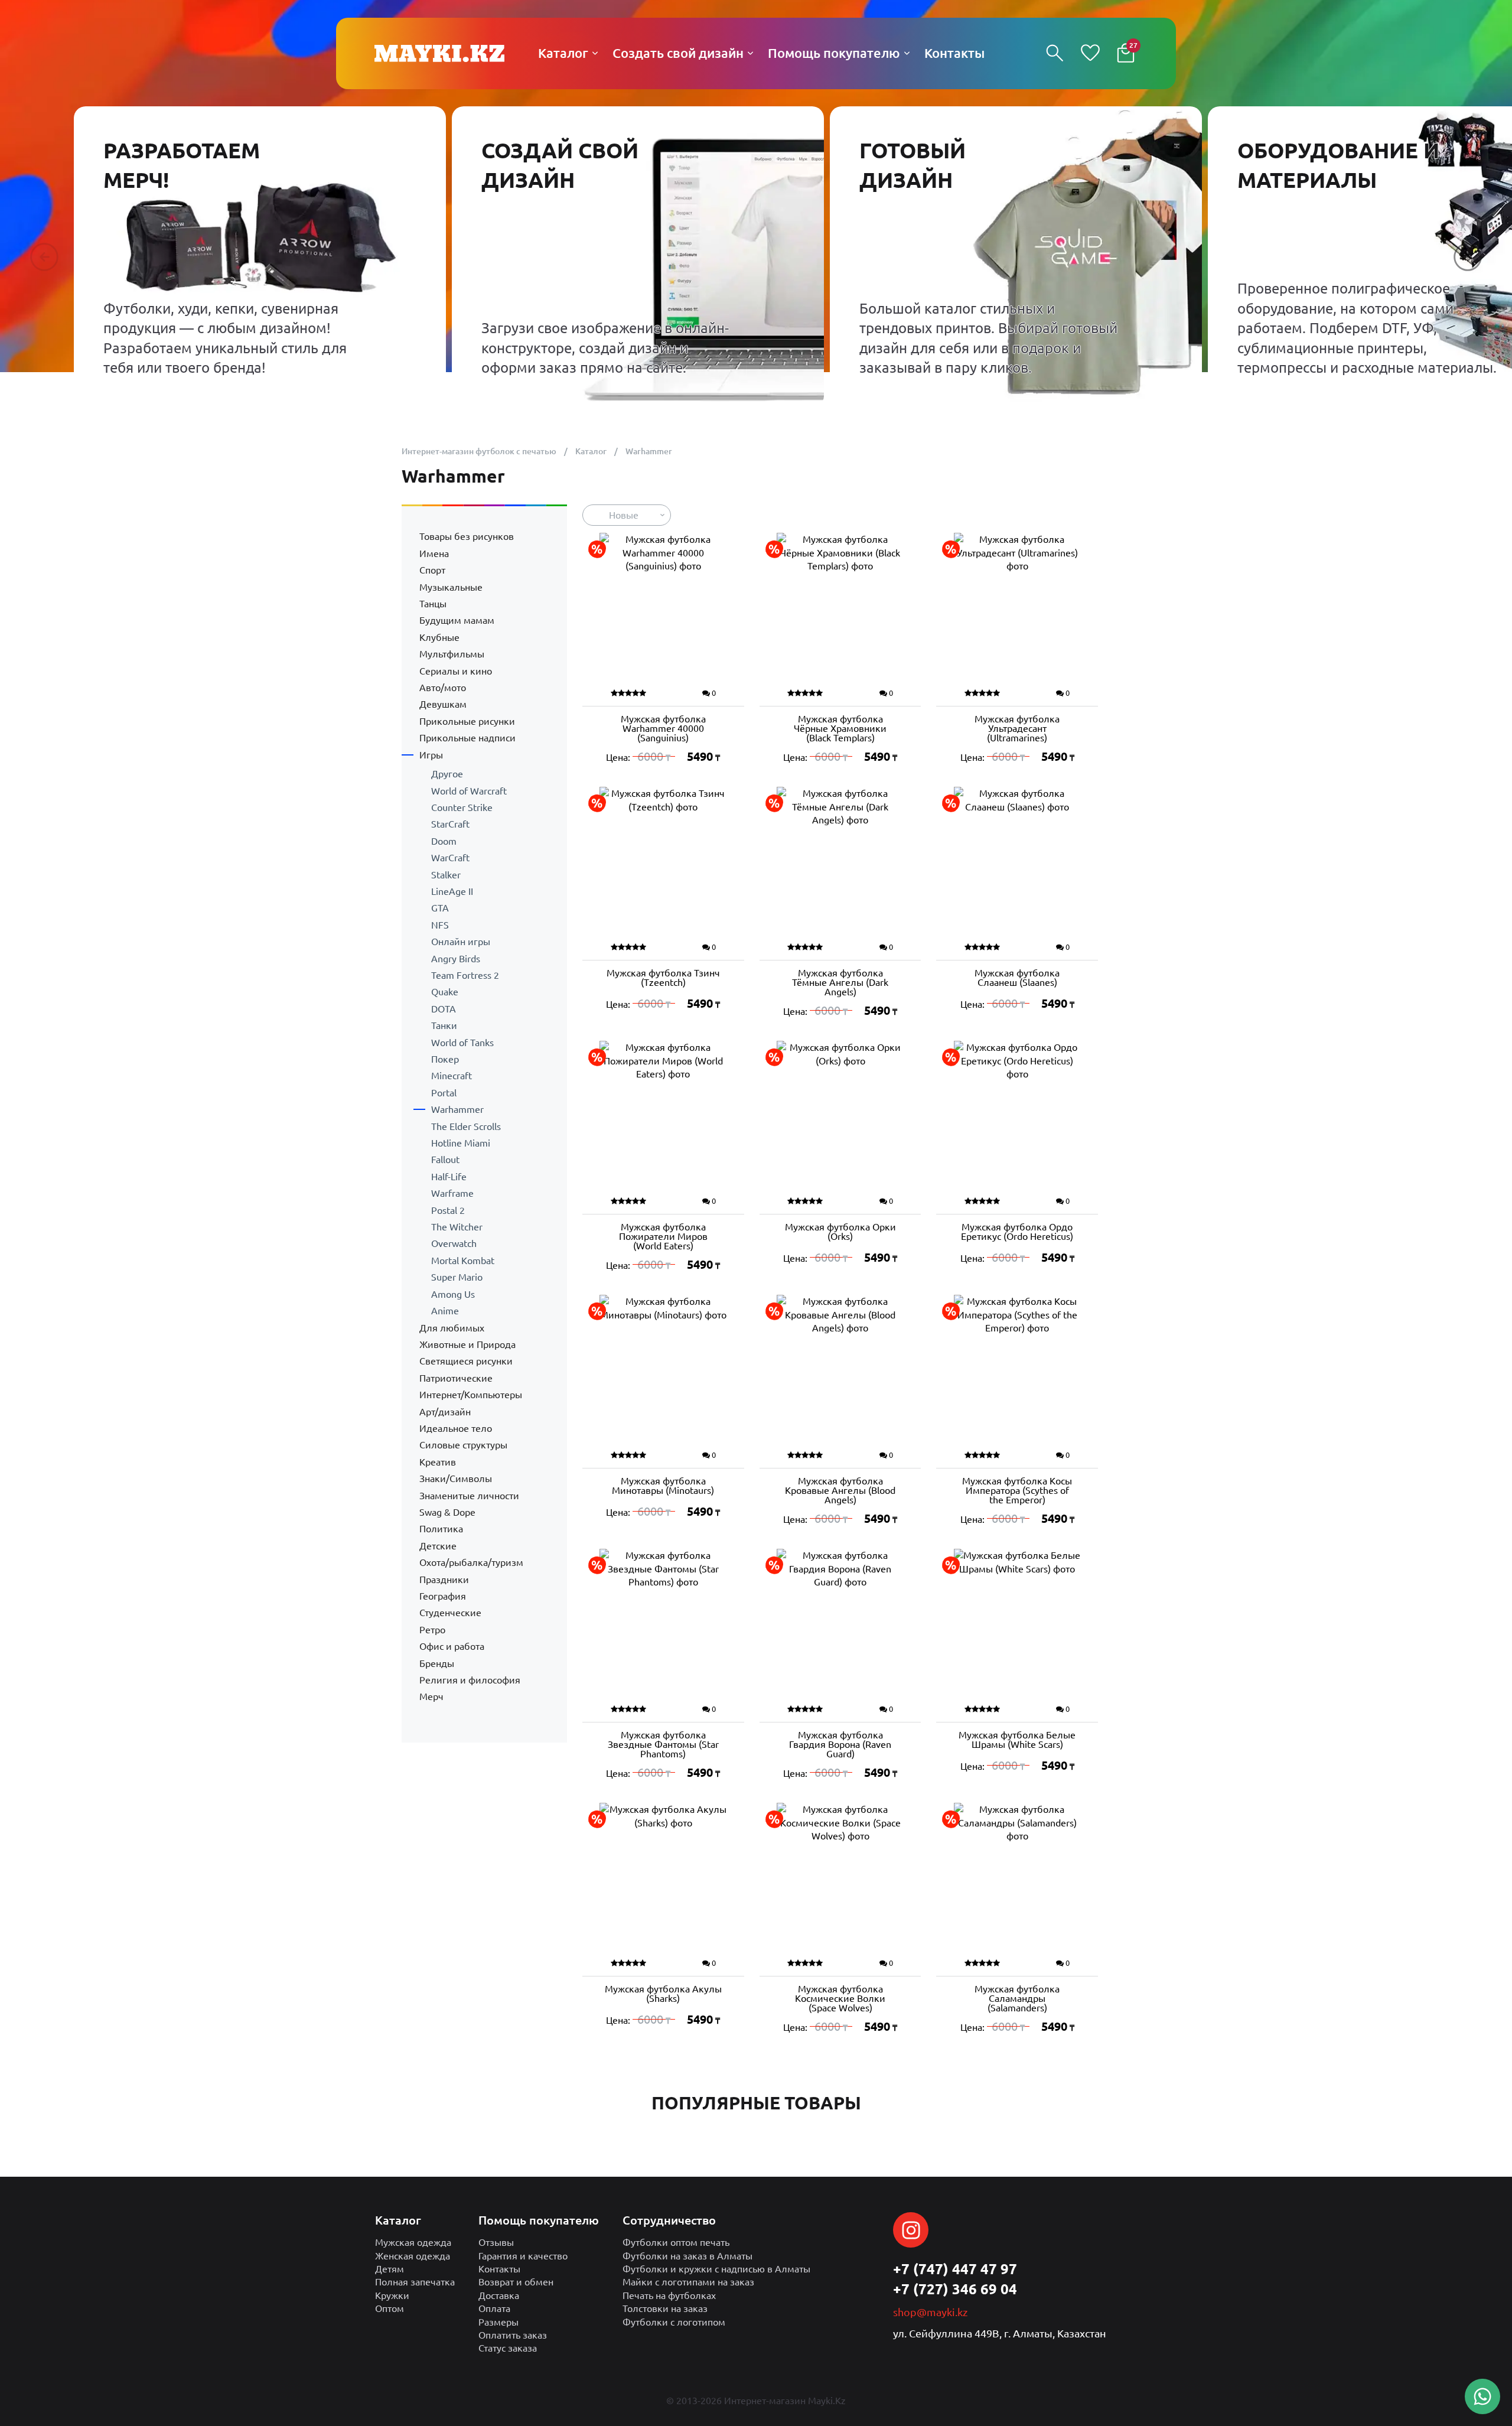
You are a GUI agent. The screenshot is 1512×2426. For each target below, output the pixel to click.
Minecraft (452, 1076)
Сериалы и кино (456, 671)
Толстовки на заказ (665, 2308)
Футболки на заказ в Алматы (687, 2256)
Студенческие (450, 1613)
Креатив (438, 1462)
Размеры (498, 2322)
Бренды (437, 1663)
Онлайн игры (461, 942)
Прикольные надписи (467, 738)
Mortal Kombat (463, 1261)
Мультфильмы (452, 654)
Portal (444, 1093)
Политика (441, 1529)
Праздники (444, 1580)
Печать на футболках (669, 2295)
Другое (447, 774)
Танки (444, 1025)
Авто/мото (443, 688)
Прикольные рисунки (467, 721)
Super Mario (457, 1277)
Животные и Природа (467, 1344)
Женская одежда (413, 2256)
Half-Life (449, 1177)
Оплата (494, 2308)
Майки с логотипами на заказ (688, 2282)
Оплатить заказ (513, 2335)
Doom (444, 841)
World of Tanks (462, 1043)
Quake (445, 992)
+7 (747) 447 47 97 (955, 2269)
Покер (445, 1059)
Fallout (445, 1160)
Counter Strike (462, 807)
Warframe (452, 1193)
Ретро (432, 1630)
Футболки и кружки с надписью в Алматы (716, 2269)
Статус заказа (508, 2348)
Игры (431, 755)
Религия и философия (470, 1680)
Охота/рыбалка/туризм (471, 1562)
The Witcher (457, 1227)
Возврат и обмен (516, 2282)
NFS (440, 925)
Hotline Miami (461, 1143)
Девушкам (443, 704)
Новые (624, 515)
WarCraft (450, 858)
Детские (438, 1546)
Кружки (392, 2295)
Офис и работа (452, 1646)
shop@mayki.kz (930, 2312)
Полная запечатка (415, 2282)
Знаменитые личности (469, 1496)
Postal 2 (448, 1210)
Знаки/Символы (456, 1479)
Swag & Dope (447, 1512)
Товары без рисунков (467, 536)
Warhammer (457, 1109)
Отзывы (496, 2242)
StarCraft (450, 824)
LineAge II (452, 891)
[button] (44, 257)
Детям (390, 2269)
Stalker (446, 875)
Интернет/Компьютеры (471, 1395)
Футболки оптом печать (676, 2242)
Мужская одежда (413, 2242)
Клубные (439, 637)
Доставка (499, 2295)
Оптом (390, 2308)
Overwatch (454, 1243)
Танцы (433, 604)
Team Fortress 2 (465, 975)
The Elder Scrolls (466, 1126)
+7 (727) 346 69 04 (955, 2289)
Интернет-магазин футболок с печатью (479, 451)
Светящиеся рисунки (466, 1361)
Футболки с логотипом (674, 2322)
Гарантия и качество (523, 2256)
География (443, 1596)
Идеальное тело (456, 1428)
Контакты (499, 2269)
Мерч (431, 1696)
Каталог (591, 451)
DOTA (444, 1009)
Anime (445, 1311)
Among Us (453, 1294)
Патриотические (456, 1378)
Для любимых (452, 1328)
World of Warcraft (469, 791)
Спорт (432, 570)
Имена (434, 553)
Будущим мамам (457, 620)
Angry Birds (456, 959)
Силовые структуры (463, 1445)
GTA (440, 908)
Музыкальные (451, 587)
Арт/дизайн (445, 1412)
